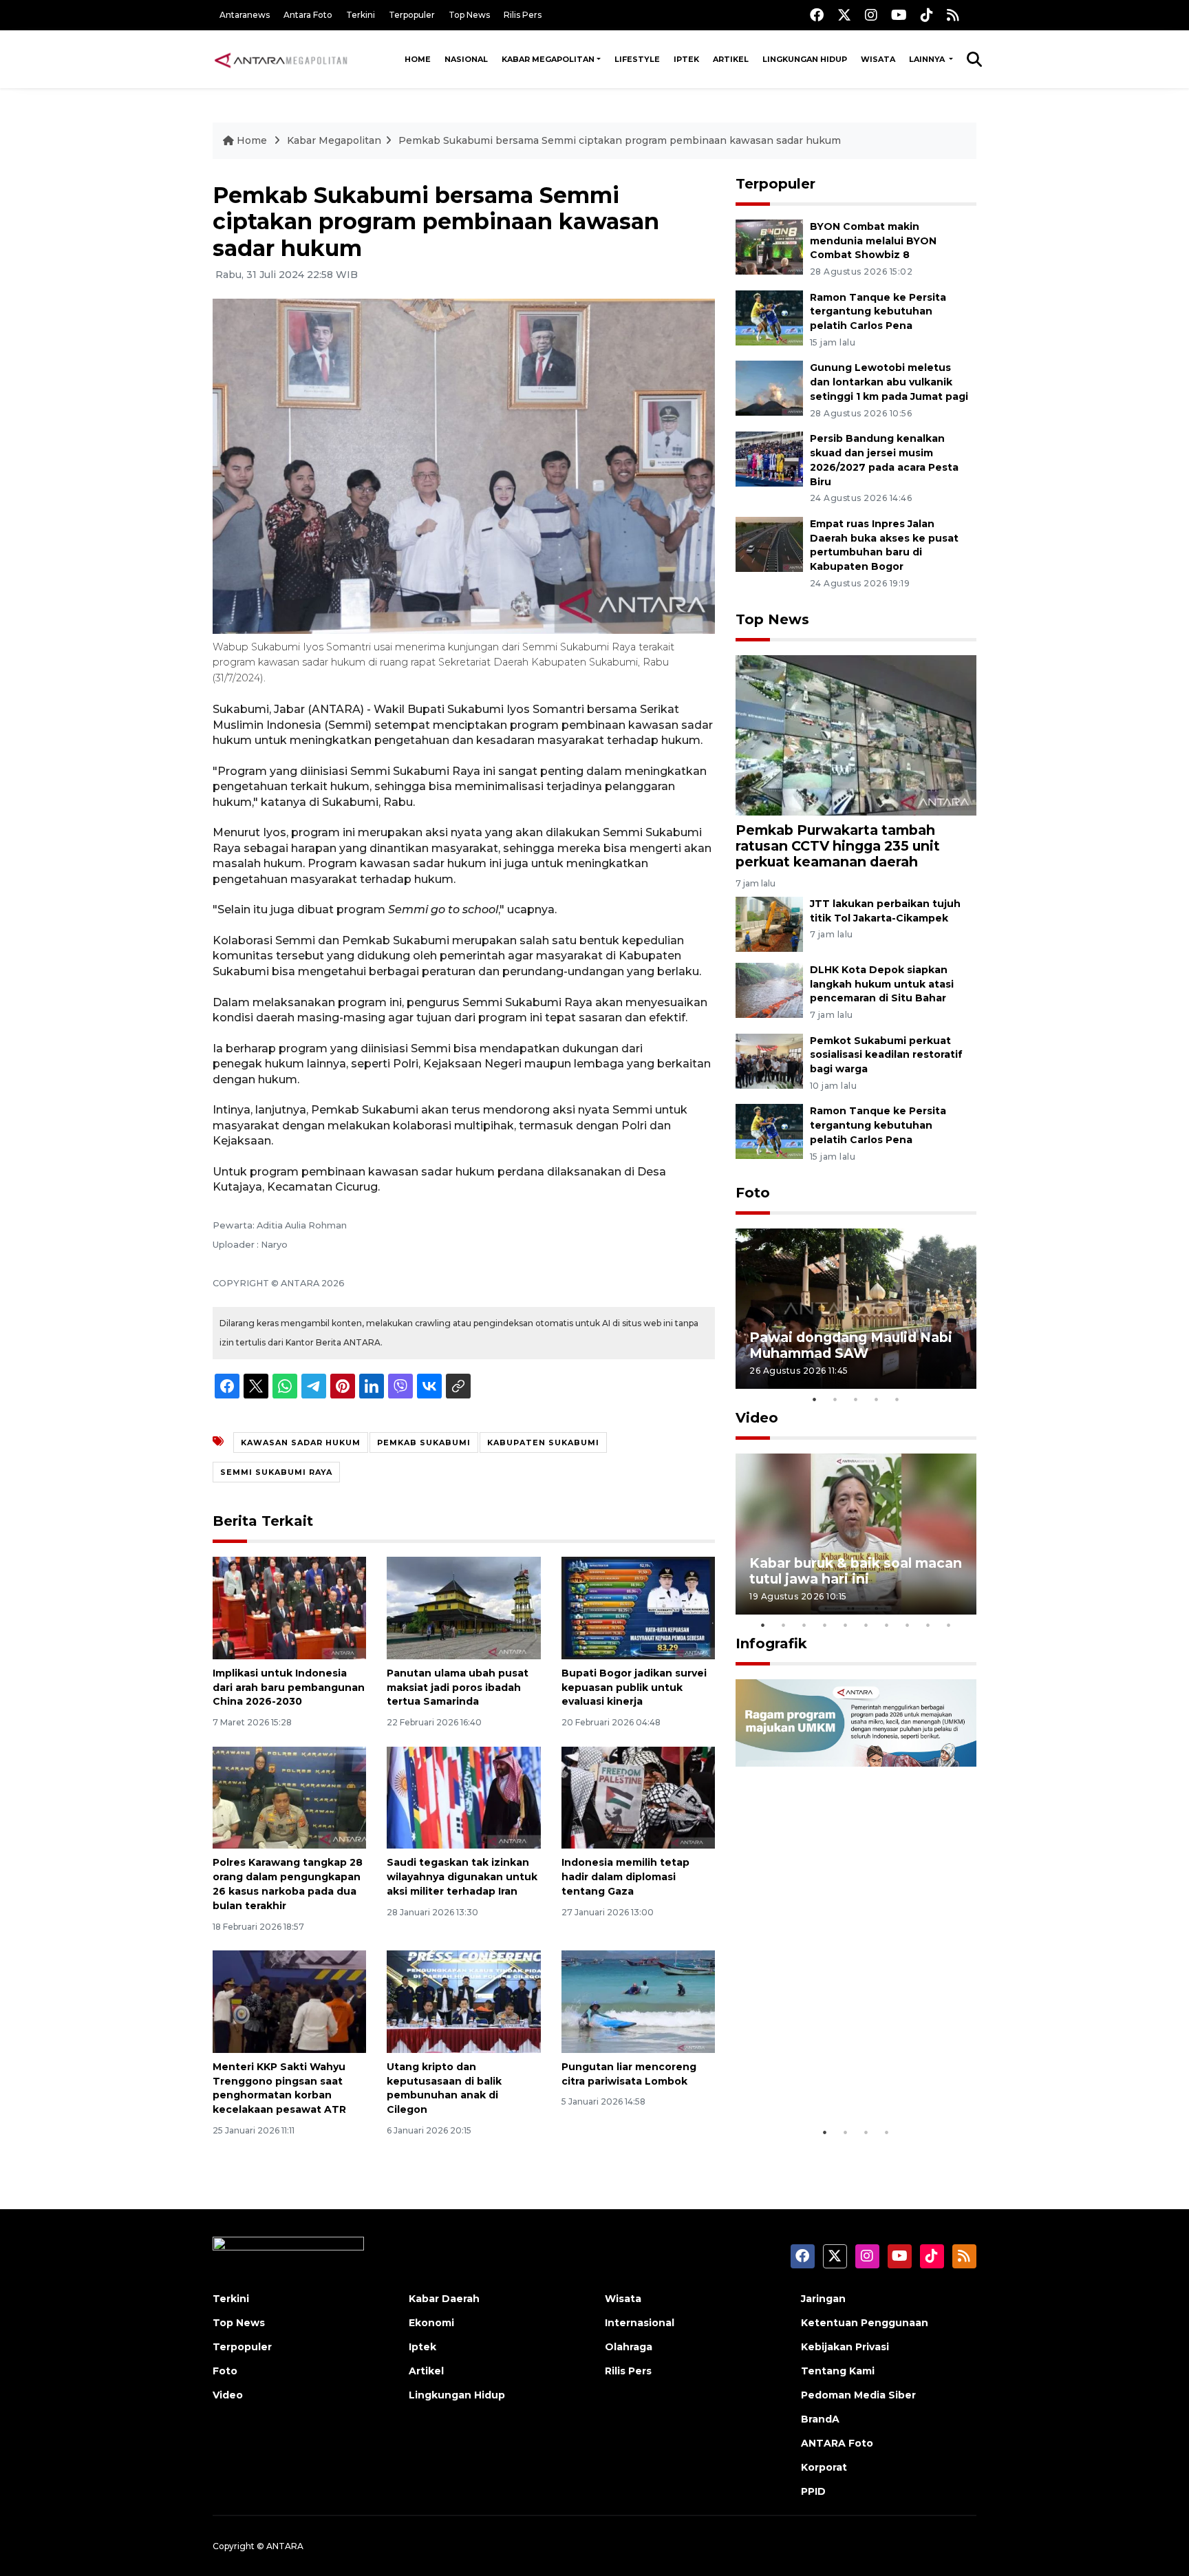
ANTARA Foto (837, 2443)
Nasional (466, 59)
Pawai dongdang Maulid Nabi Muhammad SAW (851, 1345)
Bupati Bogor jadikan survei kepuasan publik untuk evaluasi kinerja (634, 1688)
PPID (813, 2491)
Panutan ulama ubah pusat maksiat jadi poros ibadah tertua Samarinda (458, 1688)
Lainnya (928, 59)
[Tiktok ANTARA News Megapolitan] (927, 15)
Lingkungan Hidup (805, 59)
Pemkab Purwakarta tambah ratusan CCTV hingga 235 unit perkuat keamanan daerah (838, 846)
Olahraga (629, 2347)
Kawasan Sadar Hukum (301, 1443)
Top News (469, 15)
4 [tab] (877, 1399)
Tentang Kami (838, 2371)
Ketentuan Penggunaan (865, 2323)
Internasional (640, 2323)
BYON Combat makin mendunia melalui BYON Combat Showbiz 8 (873, 241)
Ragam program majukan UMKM (836, 2077)
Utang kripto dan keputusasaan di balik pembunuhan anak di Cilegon (444, 2088)
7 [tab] (887, 1625)
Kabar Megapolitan (548, 59)
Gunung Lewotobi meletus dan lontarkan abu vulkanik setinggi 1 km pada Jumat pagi (889, 382)
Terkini (361, 15)
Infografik (771, 1643)
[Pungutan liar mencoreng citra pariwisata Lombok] (638, 2001)
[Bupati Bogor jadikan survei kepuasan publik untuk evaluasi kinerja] (638, 1607)
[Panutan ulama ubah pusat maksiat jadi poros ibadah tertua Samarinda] (463, 1607)
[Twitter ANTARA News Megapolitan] (844, 15)
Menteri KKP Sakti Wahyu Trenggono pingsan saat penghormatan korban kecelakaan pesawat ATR (279, 2088)
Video (757, 1418)
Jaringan (823, 2299)
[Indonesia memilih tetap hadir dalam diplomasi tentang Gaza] (638, 1797)
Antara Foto (308, 15)
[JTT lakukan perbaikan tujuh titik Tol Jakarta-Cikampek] (769, 923)
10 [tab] (949, 1625)
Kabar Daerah (444, 2299)
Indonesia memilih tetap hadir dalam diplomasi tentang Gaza (625, 1877)
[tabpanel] (856, 1309)
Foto (753, 1193)
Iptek (686, 59)
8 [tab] (908, 1625)
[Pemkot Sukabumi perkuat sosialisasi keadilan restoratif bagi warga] (769, 1060)
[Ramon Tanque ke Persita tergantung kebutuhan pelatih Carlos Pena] (769, 317)
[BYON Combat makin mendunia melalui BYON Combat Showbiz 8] (769, 246)
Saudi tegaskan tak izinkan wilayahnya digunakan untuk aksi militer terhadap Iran (462, 1877)
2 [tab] (835, 1399)
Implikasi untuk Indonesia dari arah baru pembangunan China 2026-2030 (289, 1688)
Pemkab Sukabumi (424, 1443)
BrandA (820, 2419)
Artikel (731, 59)
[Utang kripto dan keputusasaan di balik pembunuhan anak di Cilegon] (463, 2001)
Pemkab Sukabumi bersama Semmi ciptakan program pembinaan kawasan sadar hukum (620, 140)
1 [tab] (815, 1399)
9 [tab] (928, 1625)
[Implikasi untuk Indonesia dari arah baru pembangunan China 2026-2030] (289, 1607)
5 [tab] (897, 1399)
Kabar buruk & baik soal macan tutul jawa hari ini (856, 1571)
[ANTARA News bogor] (281, 59)
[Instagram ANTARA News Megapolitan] (871, 15)
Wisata (878, 59)
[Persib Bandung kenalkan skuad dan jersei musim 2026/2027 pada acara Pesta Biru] (769, 458)
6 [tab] (866, 1625)
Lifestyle (637, 59)
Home (418, 59)
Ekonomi (431, 2323)
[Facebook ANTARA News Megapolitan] (817, 15)
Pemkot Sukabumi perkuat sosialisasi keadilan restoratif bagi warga (886, 1055)
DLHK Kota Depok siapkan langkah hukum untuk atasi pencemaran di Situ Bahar (882, 984)
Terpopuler (412, 15)
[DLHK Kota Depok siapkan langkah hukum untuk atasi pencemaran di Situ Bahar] (769, 989)
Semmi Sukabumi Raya (276, 1472)
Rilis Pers (523, 15)
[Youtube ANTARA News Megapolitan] (899, 15)
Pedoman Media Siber (858, 2395)
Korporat (824, 2467)
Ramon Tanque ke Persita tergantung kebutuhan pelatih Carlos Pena (878, 312)
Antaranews (245, 15)
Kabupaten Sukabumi (543, 1443)
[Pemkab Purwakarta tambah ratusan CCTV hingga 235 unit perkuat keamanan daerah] (856, 735)
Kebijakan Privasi (845, 2347)
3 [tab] (856, 1399)
